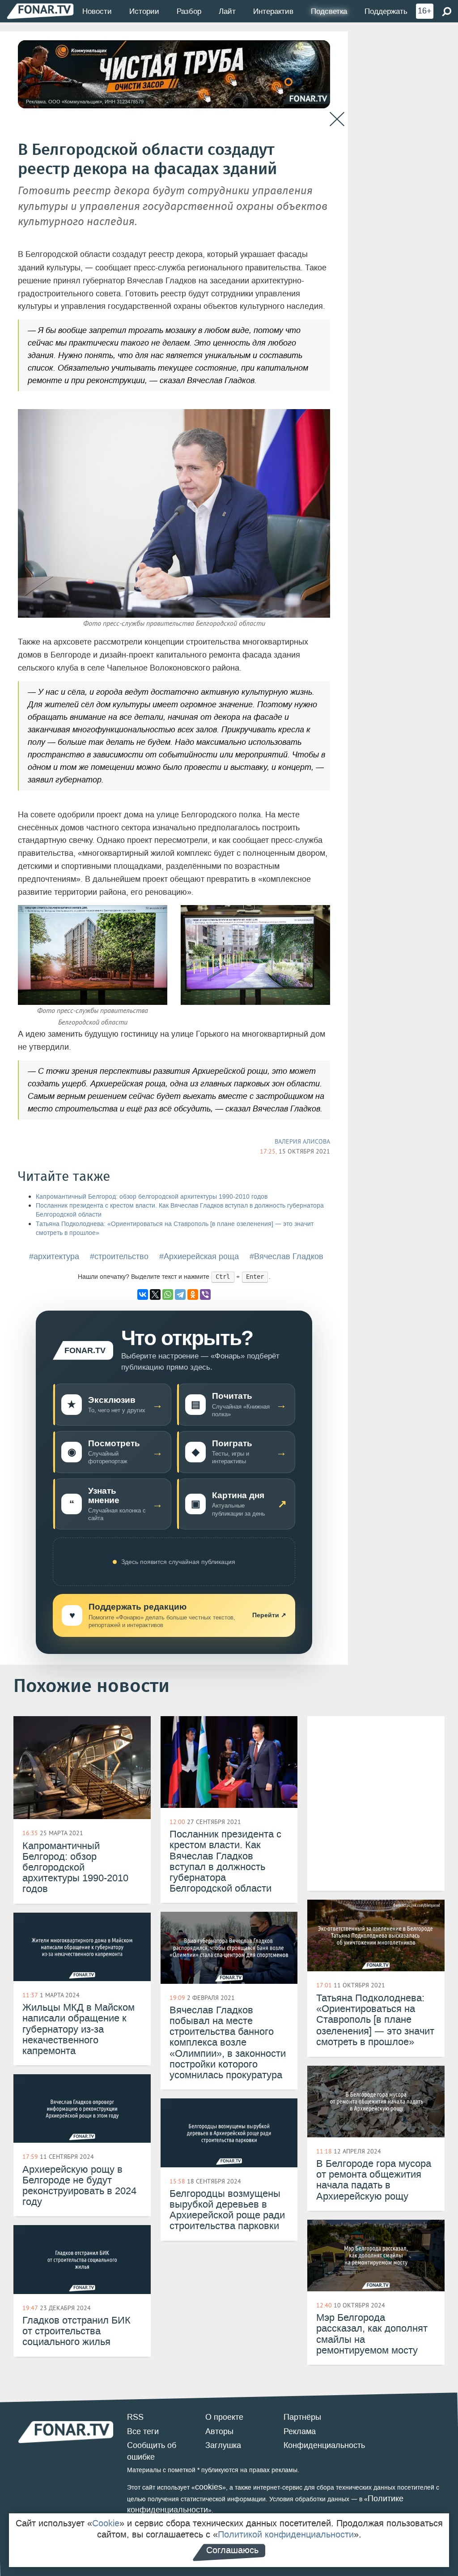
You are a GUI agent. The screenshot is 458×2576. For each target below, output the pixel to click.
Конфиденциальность (324, 2445)
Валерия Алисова (302, 1141)
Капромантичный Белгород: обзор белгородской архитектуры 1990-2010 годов (152, 1197)
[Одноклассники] (193, 1294)
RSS (135, 2417)
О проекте (224, 2417)
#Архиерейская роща (199, 1256)
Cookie (106, 2523)
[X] (155, 1294)
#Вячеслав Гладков (286, 1256)
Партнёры (302, 2417)
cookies (209, 2487)
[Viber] (205, 1294)
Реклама (300, 2431)
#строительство (119, 1256)
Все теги (143, 2431)
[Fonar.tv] (40, 11)
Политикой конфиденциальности (286, 2534)
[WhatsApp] (168, 1294)
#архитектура (54, 1256)
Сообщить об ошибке (152, 2451)
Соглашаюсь (232, 2550)
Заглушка (223, 2445)
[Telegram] (180, 1294)
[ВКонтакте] (143, 1294)
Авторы (219, 2431)
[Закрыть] (337, 119)
